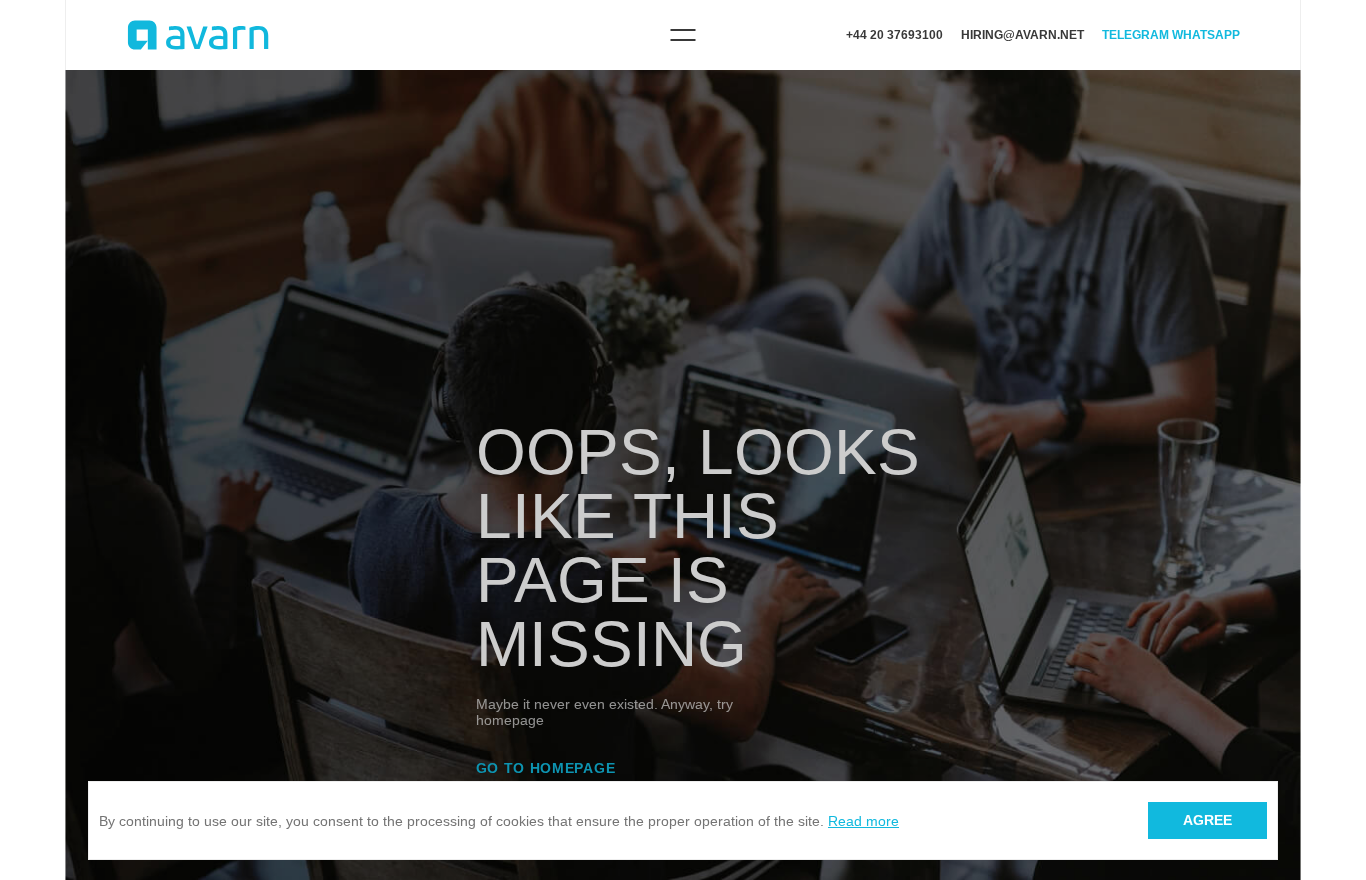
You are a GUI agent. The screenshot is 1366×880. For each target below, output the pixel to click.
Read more (863, 821)
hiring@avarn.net (1022, 35)
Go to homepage (546, 768)
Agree (1207, 820)
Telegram (1135, 35)
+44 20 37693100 (894, 35)
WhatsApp (1206, 35)
